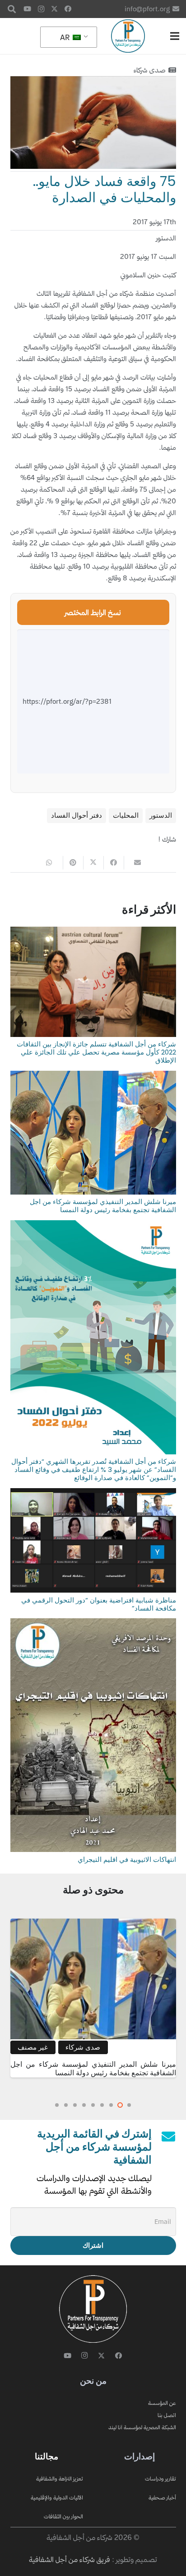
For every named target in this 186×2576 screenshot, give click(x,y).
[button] (12, 9)
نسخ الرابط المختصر (93, 612)
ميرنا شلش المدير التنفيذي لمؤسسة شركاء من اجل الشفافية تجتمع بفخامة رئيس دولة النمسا (103, 1206)
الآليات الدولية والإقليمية (57, 2497)
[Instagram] (41, 9)
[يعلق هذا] (73, 863)
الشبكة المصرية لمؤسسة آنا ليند (142, 2427)
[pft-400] (128, 36)
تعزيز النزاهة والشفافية (60, 2479)
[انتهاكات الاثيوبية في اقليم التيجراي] (93, 1624)
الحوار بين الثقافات (63, 2516)
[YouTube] (28, 9)
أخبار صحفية (162, 2497)
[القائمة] (175, 36)
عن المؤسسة (162, 2403)
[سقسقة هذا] (93, 863)
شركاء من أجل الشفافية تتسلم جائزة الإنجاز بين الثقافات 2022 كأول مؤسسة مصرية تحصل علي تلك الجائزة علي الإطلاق (96, 1052)
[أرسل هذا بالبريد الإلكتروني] (134, 863)
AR (66, 37)
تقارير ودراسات (160, 2479)
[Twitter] (55, 9)
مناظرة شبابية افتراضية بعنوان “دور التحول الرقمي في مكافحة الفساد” (99, 1604)
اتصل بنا (167, 2415)
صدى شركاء (150, 70)
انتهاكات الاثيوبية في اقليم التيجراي (127, 1859)
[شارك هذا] (114, 863)
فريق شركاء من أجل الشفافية (70, 2559)
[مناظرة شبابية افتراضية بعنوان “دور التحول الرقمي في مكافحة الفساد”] (93, 1494)
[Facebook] (68, 9)
